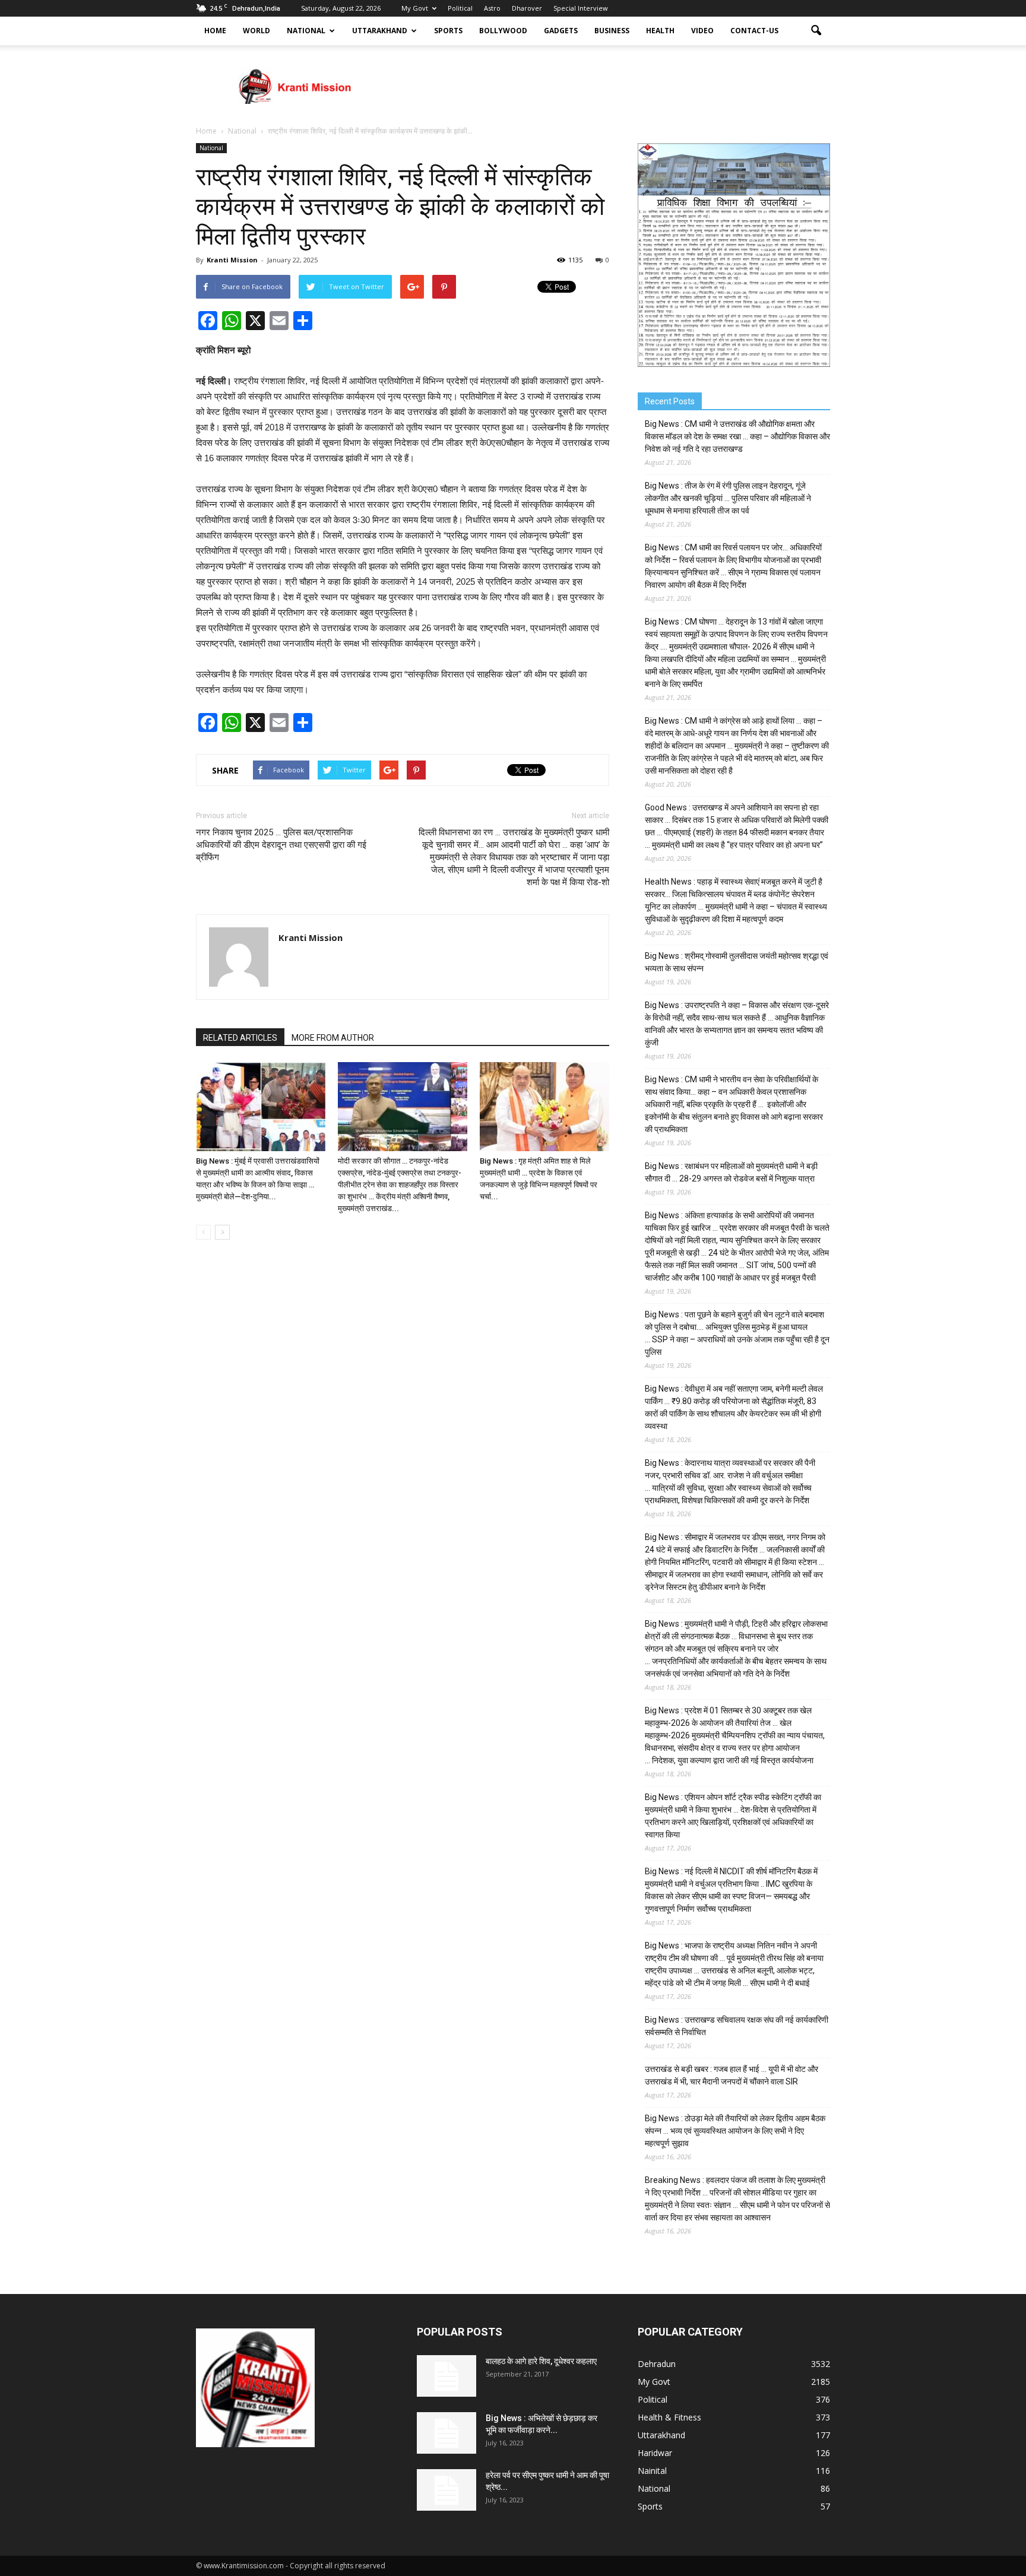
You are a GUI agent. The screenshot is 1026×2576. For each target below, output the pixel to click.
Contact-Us (754, 31)
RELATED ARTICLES (240, 1038)
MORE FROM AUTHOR (333, 1038)
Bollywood (503, 31)
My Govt (415, 8)
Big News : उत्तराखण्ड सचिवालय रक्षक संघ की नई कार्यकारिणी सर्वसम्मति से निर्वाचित (737, 2026)
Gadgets (561, 31)
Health (660, 31)
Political (460, 8)
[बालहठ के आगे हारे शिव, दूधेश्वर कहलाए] (446, 2376)
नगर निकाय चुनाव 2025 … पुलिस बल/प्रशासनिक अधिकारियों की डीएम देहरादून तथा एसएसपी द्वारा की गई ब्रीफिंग (281, 845)
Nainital (652, 2471)
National (306, 31)
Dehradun (657, 2364)
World (256, 31)
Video (702, 31)
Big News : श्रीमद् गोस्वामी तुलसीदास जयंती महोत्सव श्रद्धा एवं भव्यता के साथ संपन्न (737, 962)
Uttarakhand (380, 31)
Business (612, 31)
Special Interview (581, 8)
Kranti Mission (232, 260)
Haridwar (655, 2453)
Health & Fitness (669, 2417)
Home (215, 31)
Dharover (527, 8)
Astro (492, 8)
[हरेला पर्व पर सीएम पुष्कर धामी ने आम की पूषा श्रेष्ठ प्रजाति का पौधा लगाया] (446, 2490)
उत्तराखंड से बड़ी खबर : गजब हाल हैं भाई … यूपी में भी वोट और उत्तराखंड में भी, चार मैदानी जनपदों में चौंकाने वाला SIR (731, 2075)
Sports (448, 31)
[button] (816, 31)
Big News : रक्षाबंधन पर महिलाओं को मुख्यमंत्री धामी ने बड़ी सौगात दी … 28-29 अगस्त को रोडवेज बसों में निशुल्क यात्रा (731, 1172)
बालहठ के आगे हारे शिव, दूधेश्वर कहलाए (541, 2361)
